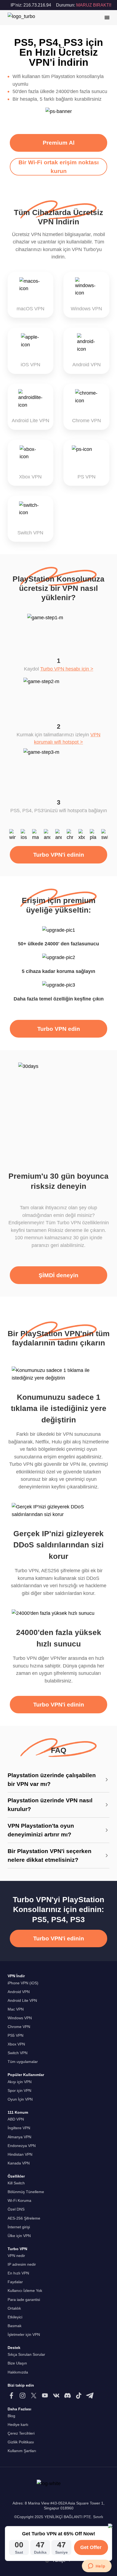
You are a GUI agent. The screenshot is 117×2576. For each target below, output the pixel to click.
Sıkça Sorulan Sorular (26, 2355)
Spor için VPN (19, 2091)
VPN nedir (16, 2256)
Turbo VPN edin (59, 1029)
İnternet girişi (19, 2227)
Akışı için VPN (20, 2082)
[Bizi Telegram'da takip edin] (90, 2396)
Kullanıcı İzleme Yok (25, 2291)
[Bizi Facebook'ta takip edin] (11, 2396)
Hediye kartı (18, 2425)
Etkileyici (15, 2317)
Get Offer (91, 2547)
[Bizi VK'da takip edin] (56, 2396)
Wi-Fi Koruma (19, 2201)
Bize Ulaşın (17, 2363)
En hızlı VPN (18, 2273)
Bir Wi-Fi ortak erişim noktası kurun (59, 167)
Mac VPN (16, 2009)
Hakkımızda (18, 2372)
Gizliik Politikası (21, 2442)
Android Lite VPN (22, 2001)
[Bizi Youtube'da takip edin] (45, 2396)
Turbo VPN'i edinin (59, 855)
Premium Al (59, 143)
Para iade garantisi (24, 2300)
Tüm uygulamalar (23, 2062)
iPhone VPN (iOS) (23, 1983)
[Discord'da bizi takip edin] (67, 2396)
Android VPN (19, 1992)
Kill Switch (16, 2183)
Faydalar (15, 2282)
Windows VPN (20, 2018)
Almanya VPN (19, 2137)
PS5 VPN (16, 2036)
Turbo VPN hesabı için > (67, 669)
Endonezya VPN (22, 2146)
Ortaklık (14, 2308)
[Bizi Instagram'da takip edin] (23, 2396)
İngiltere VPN (19, 2128)
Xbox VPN (16, 2044)
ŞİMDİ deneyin (59, 1275)
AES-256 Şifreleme (24, 2218)
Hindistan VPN (20, 2154)
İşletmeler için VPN (24, 2335)
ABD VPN (16, 2119)
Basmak (15, 2326)
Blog (11, 2416)
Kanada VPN (19, 2163)
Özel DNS (16, 2209)
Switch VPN (18, 2053)
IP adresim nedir (22, 2264)
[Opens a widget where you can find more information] (97, 2566)
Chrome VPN (19, 2027)
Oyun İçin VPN (20, 2099)
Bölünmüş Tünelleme (26, 2192)
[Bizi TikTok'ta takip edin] (79, 2396)
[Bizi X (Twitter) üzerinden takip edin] (34, 2396)
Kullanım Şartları (22, 2451)
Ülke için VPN (19, 2236)
